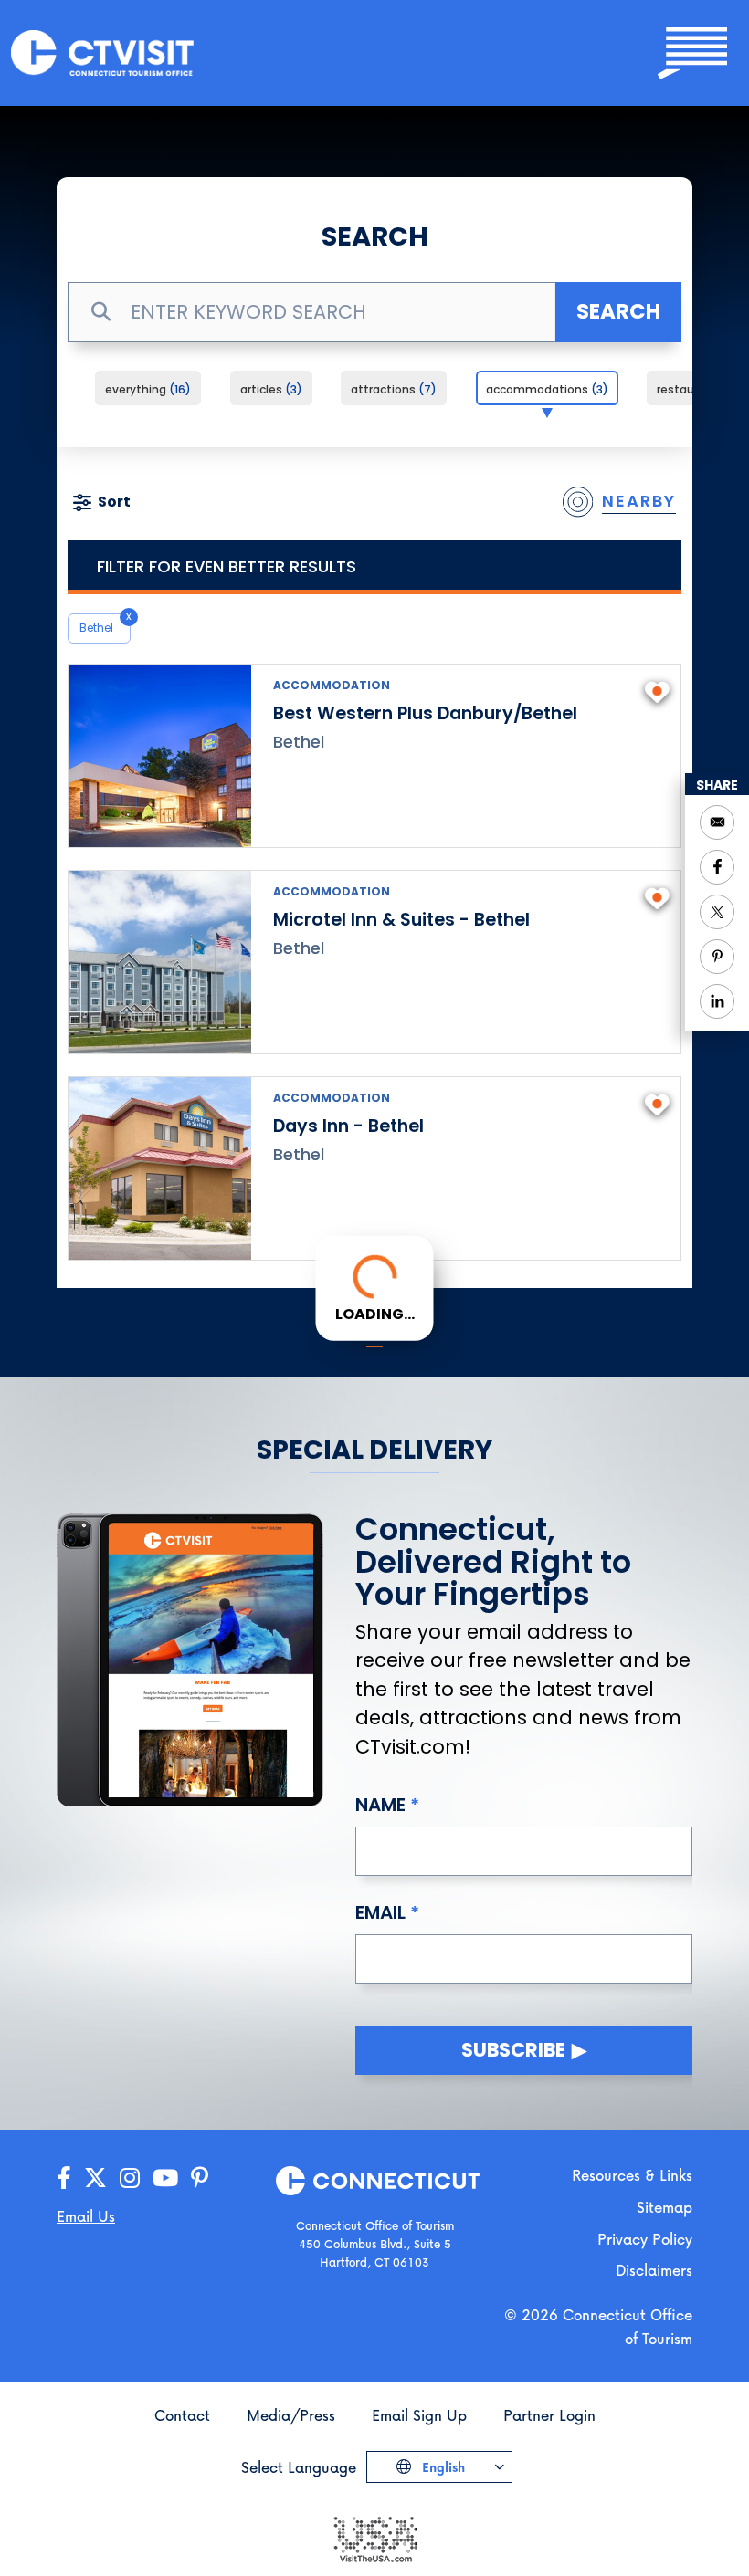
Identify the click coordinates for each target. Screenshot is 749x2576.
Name (380, 1805)
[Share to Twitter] (717, 912)
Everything (145, 389)
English (442, 2467)
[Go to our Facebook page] (64, 2178)
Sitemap (665, 2207)
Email (380, 1912)
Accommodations (544, 389)
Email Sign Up (419, 2415)
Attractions (391, 389)
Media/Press (291, 2415)
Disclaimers (654, 2270)
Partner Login (549, 2415)
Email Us (86, 2216)
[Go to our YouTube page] (165, 2178)
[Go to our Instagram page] (130, 2178)
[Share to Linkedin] (717, 1001)
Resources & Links (632, 2175)
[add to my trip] (657, 690)
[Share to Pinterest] (717, 957)
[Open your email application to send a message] (717, 822)
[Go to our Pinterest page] (200, 2178)
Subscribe (513, 2050)
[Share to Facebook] (717, 867)
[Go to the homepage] (102, 52)
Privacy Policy (645, 2239)
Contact (182, 2415)
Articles (269, 389)
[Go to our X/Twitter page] (95, 2178)
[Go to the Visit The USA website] (374, 2538)
